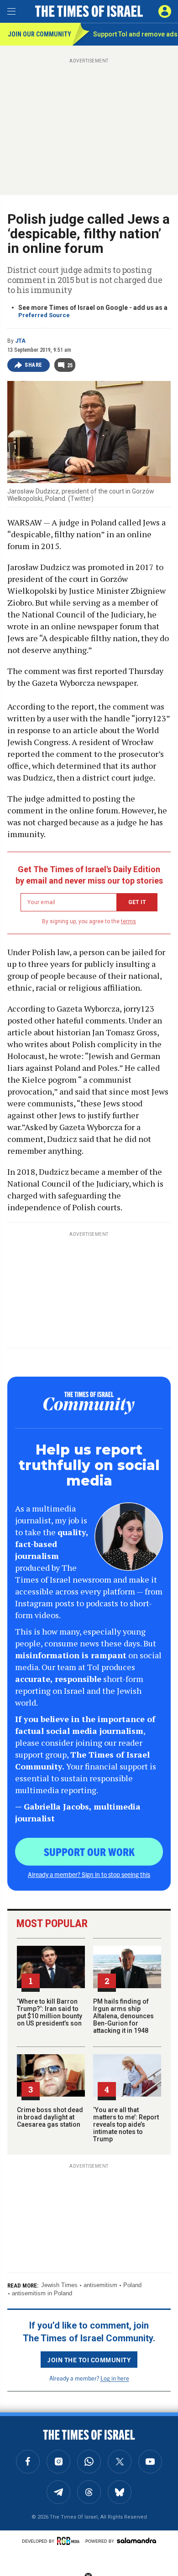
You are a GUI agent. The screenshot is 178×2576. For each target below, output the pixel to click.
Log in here (115, 2378)
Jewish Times (59, 2285)
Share (34, 365)
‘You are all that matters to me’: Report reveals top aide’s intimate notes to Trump (126, 2124)
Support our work (89, 1851)
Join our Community (39, 34)
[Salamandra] (136, 2540)
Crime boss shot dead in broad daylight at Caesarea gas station (50, 2117)
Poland (132, 2285)
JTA (20, 341)
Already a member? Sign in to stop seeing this (89, 1874)
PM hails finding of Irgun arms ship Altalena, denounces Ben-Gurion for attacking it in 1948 (123, 2016)
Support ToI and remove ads (135, 34)
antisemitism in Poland (42, 2293)
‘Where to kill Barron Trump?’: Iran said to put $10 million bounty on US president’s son (50, 2012)
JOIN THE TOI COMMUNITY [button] (89, 2360)
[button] (165, 11)
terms (128, 921)
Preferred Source (44, 315)
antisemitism (100, 2285)
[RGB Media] (70, 2541)
